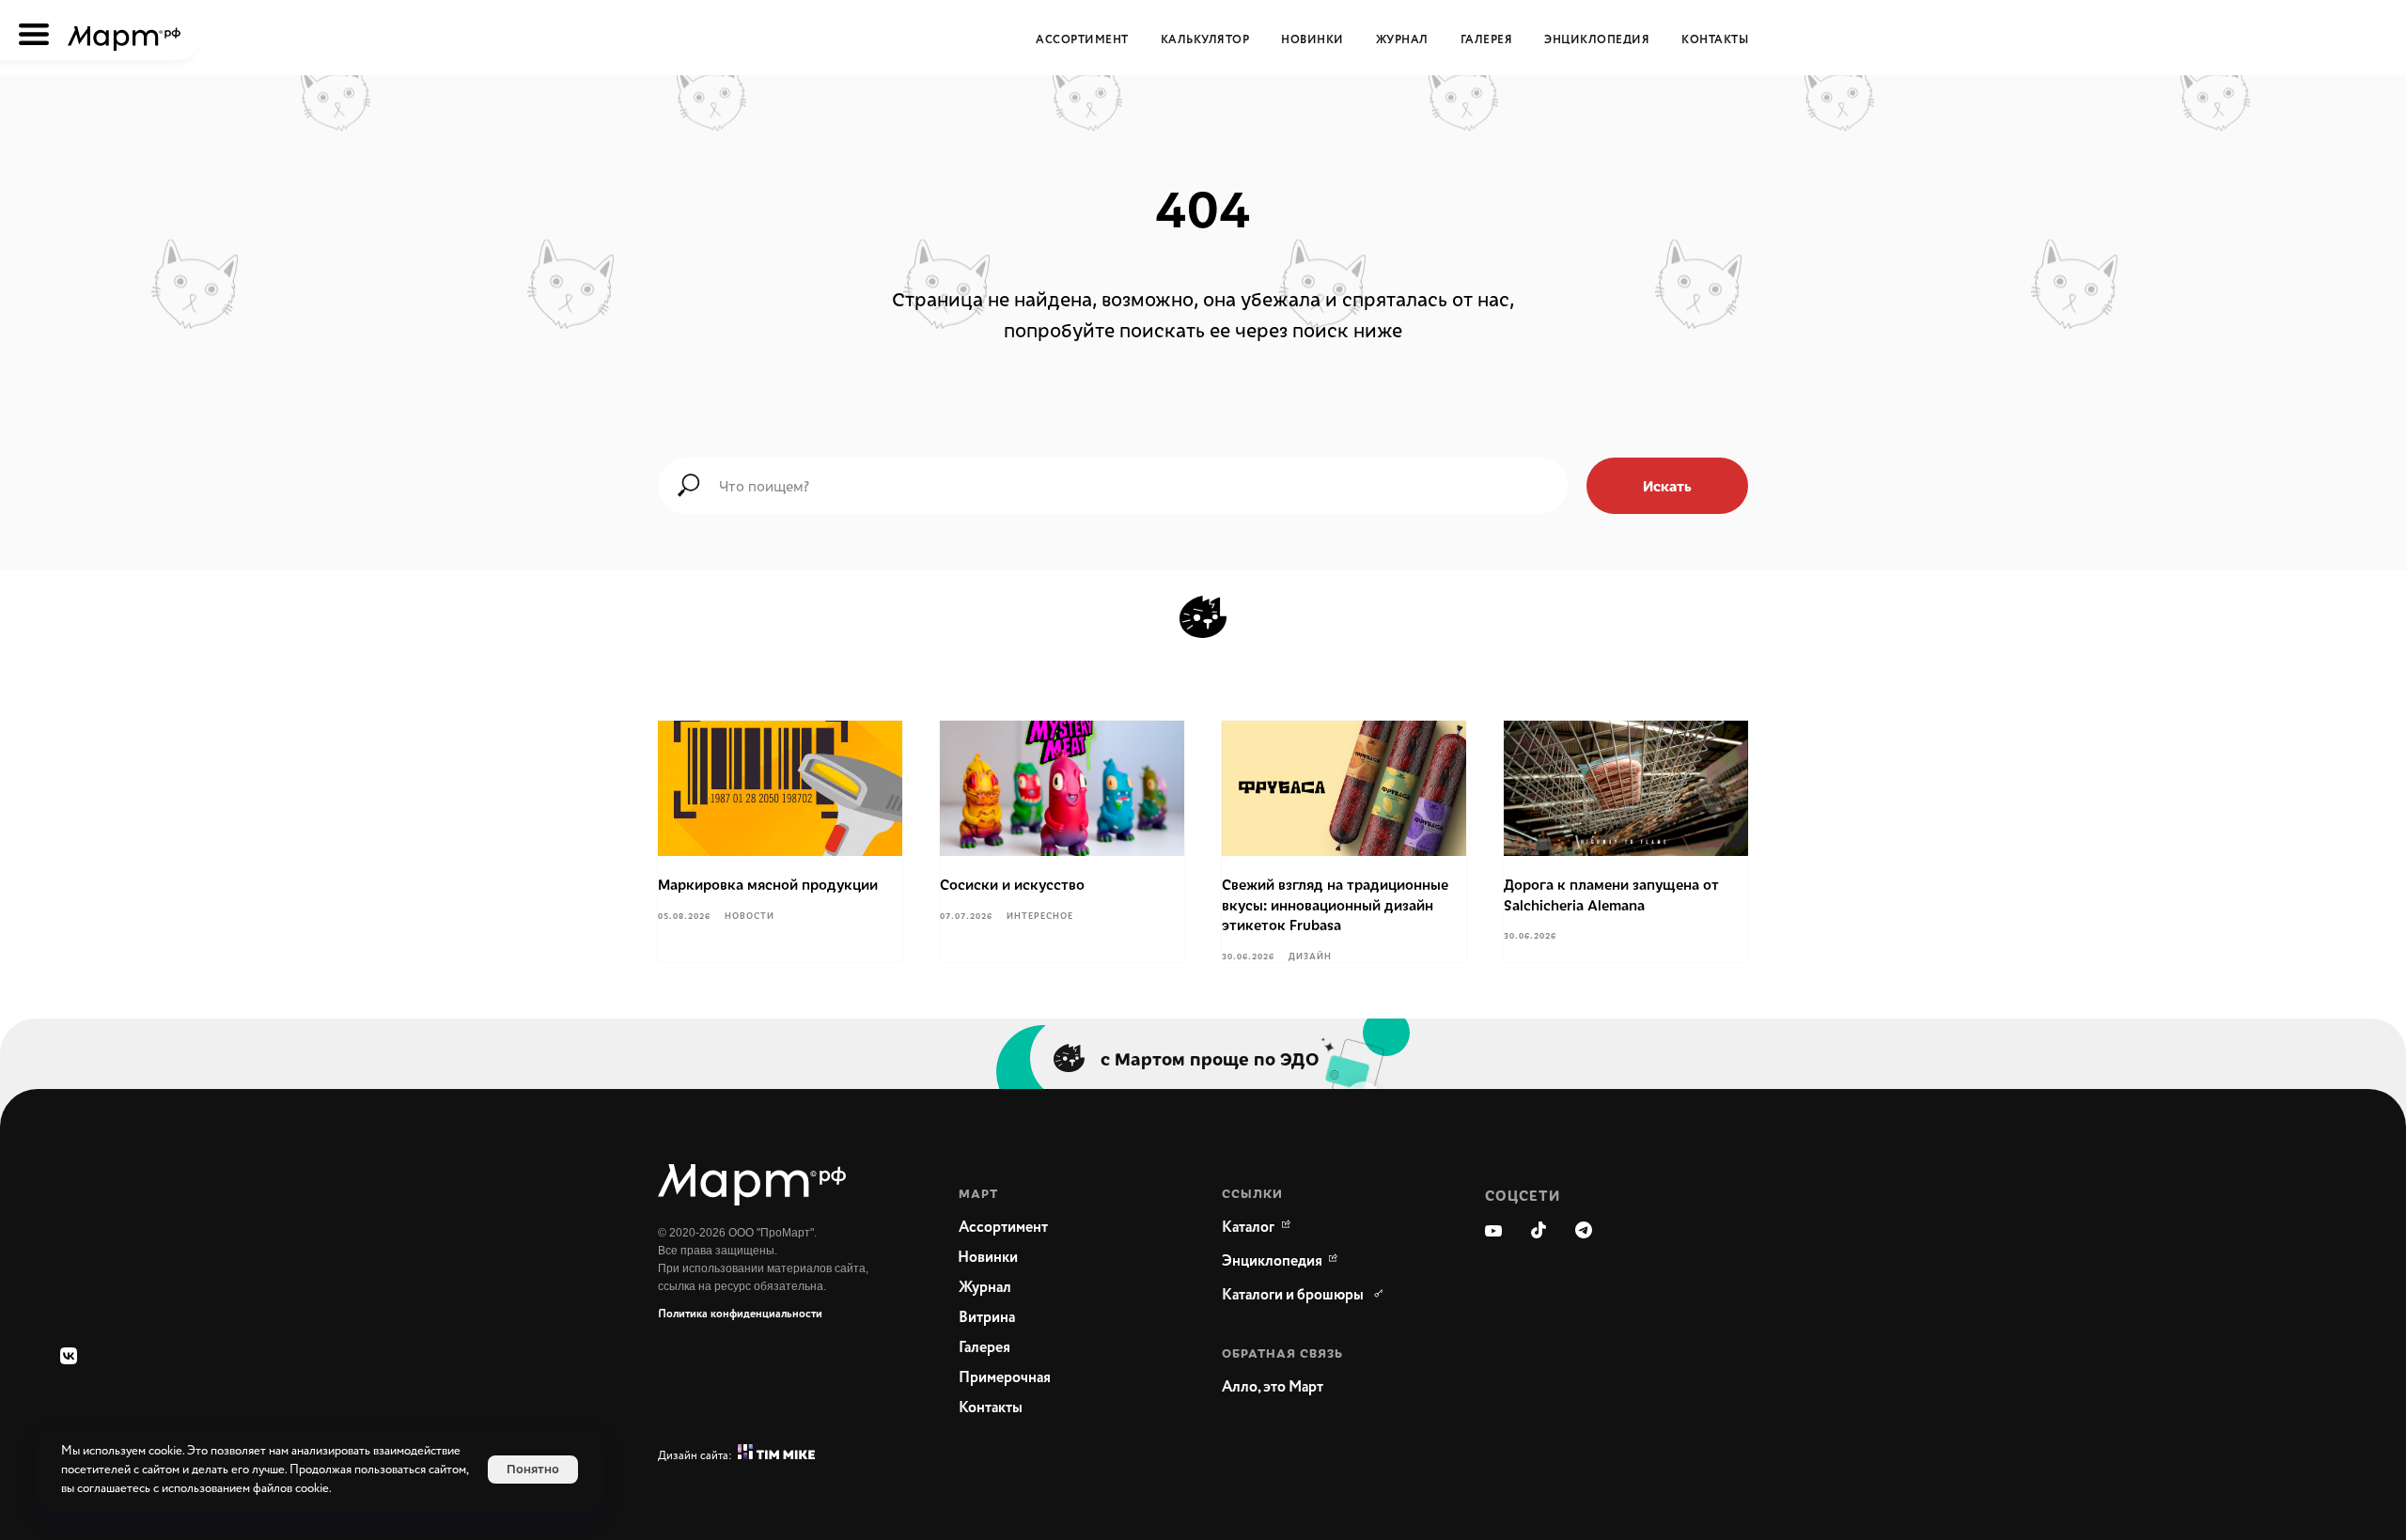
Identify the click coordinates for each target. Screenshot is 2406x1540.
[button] (1316, 1388)
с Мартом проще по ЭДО (1210, 1058)
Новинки (1312, 40)
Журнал (1402, 40)
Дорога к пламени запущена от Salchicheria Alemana (1611, 894)
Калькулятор (1205, 40)
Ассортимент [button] (1082, 40)
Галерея (1487, 40)
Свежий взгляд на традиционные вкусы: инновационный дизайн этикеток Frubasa (1335, 904)
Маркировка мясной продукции (768, 884)
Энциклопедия (1597, 40)
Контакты (1715, 40)
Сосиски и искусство (1012, 884)
